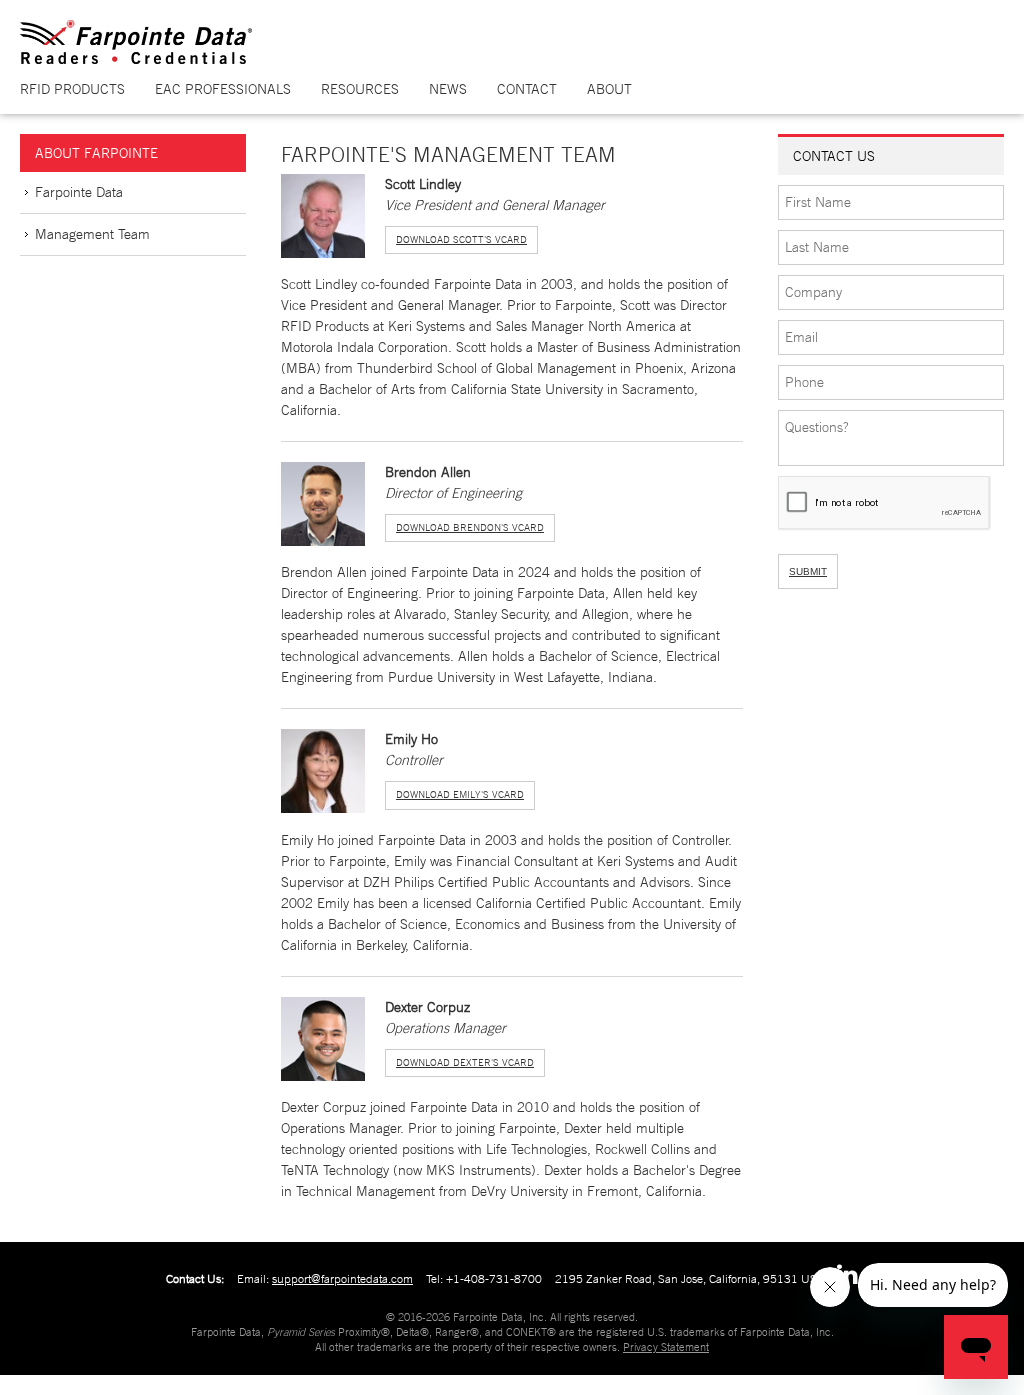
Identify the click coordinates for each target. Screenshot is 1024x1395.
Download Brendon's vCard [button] (470, 527)
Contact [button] (527, 89)
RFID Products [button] (72, 89)
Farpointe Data (79, 192)
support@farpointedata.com (342, 1279)
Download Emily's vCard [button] (460, 794)
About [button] (609, 89)
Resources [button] (360, 89)
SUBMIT (808, 571)
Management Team (92, 234)
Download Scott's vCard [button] (461, 239)
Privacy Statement (666, 1347)
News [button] (448, 89)
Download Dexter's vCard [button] (465, 1062)
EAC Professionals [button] (223, 89)
